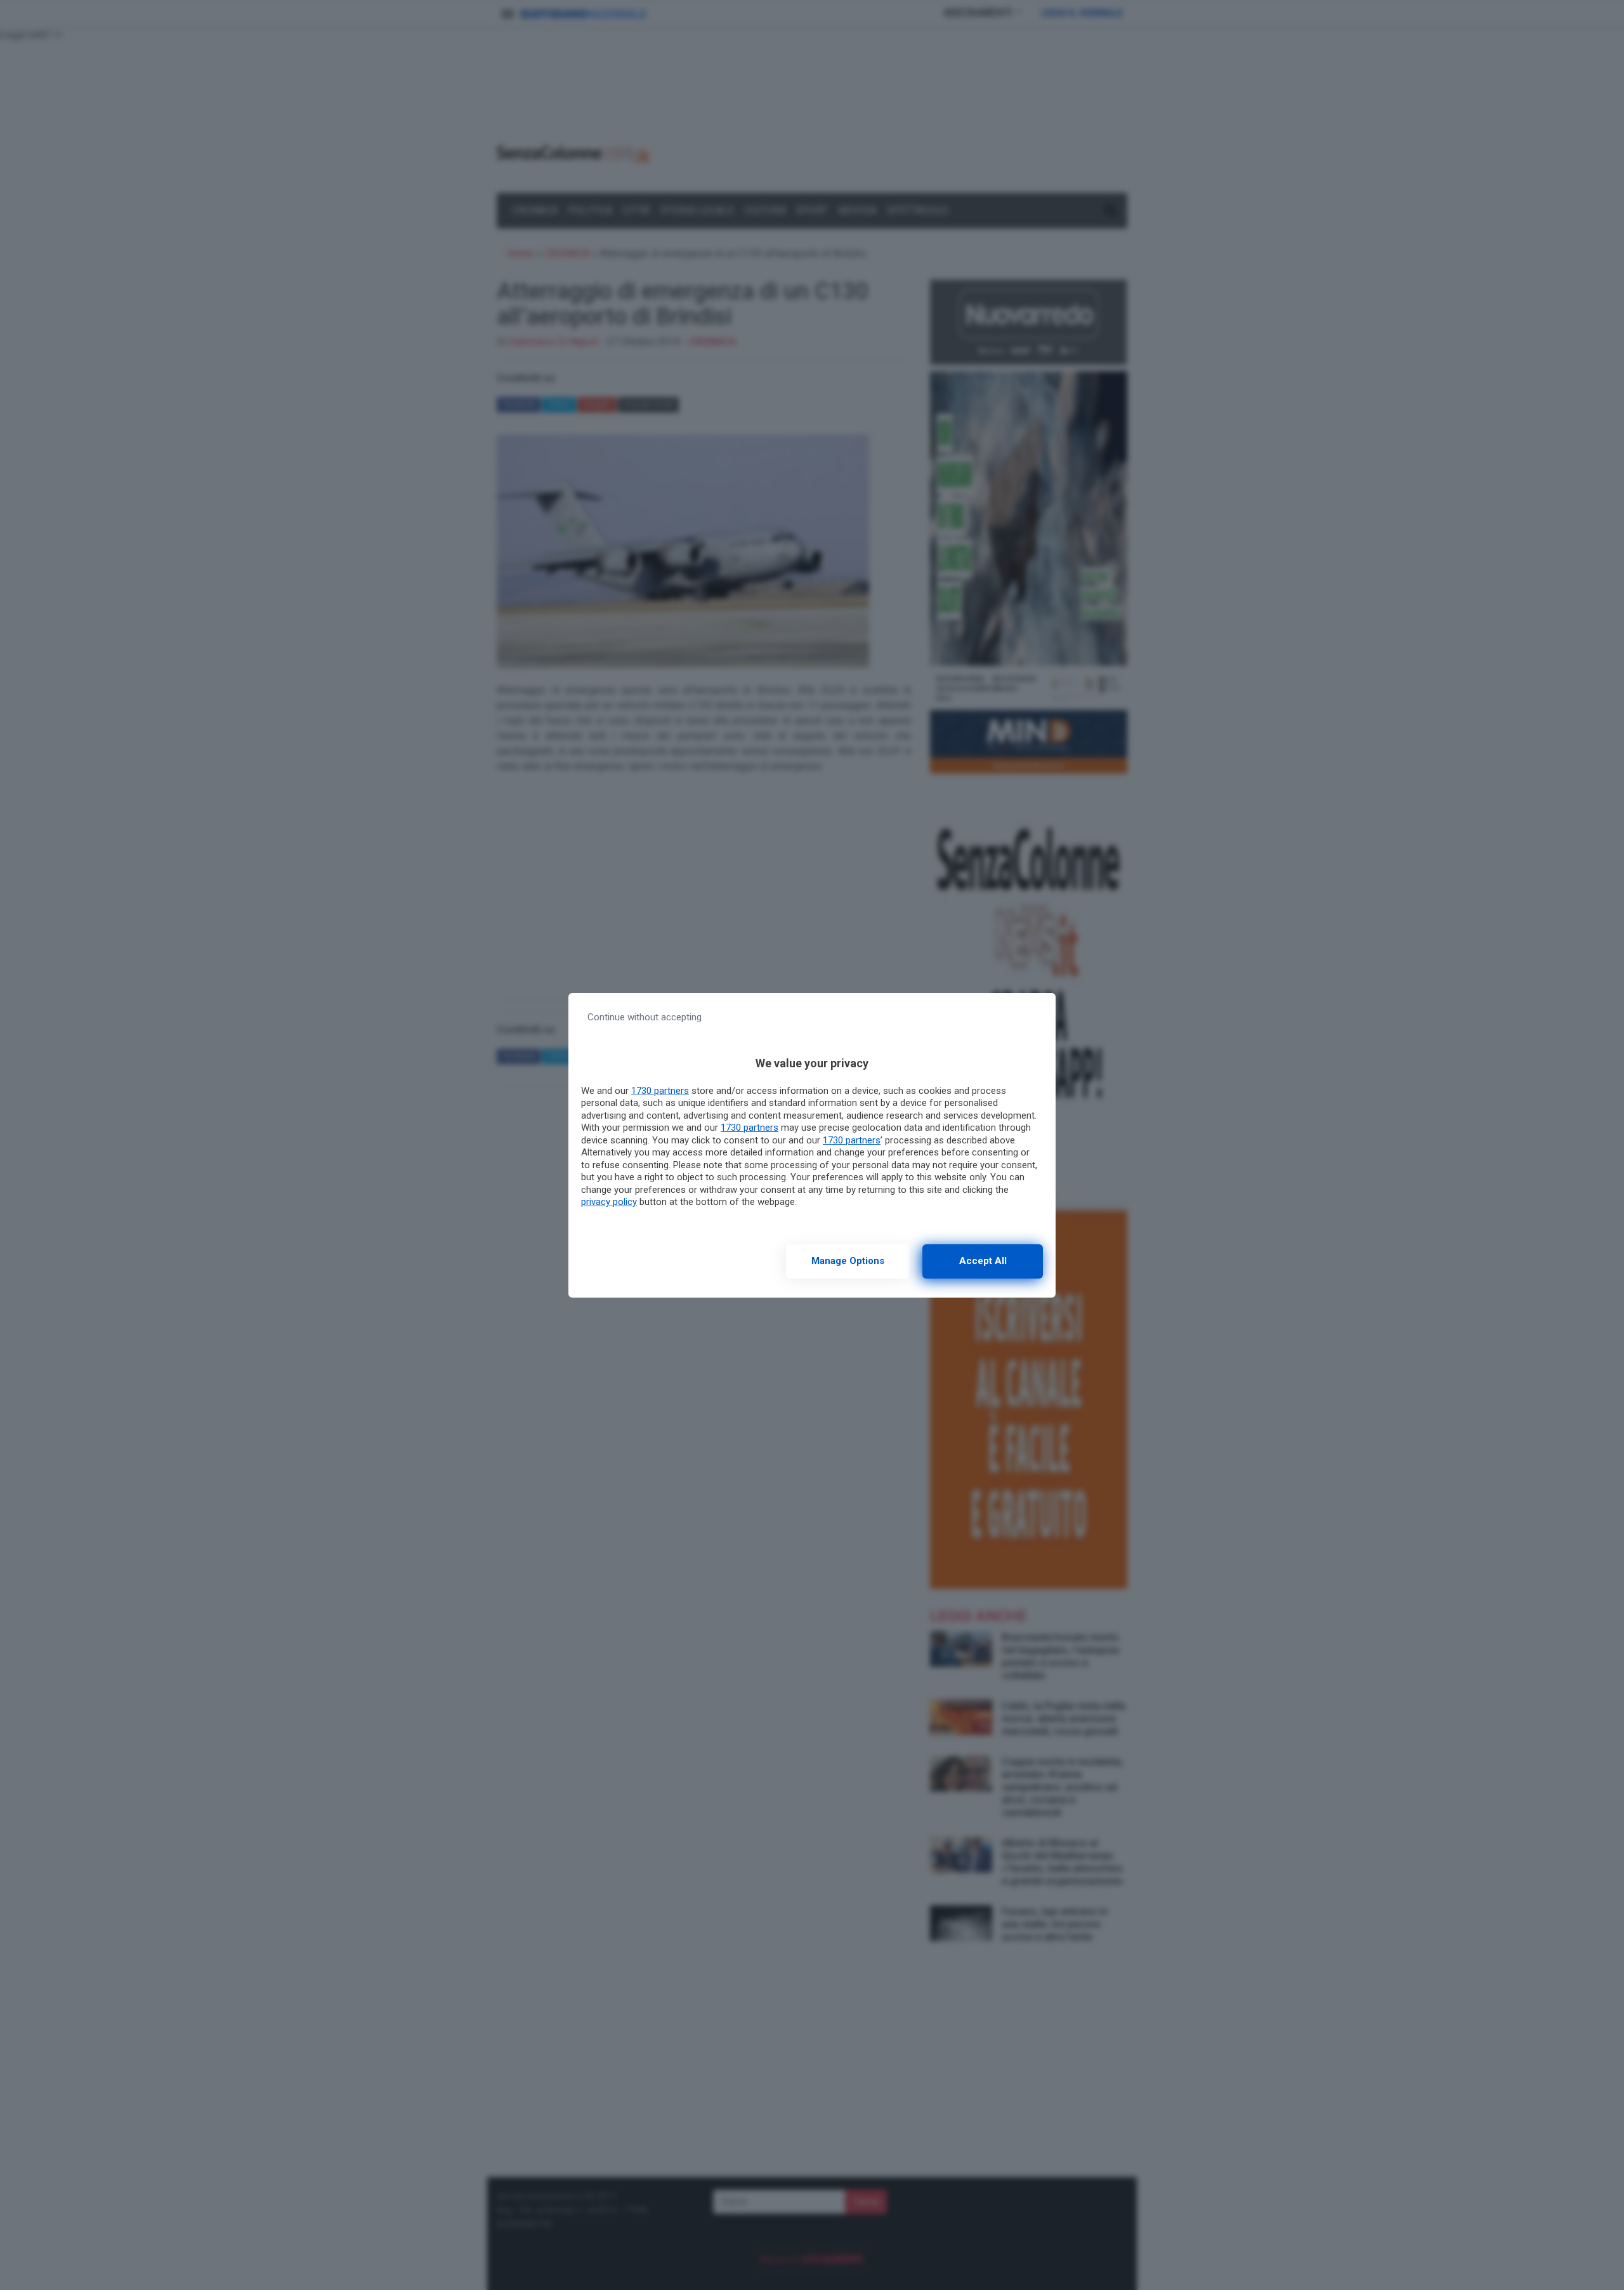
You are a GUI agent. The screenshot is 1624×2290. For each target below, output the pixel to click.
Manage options (848, 1261)
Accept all (983, 1261)
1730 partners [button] (660, 1091)
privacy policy (609, 1202)
